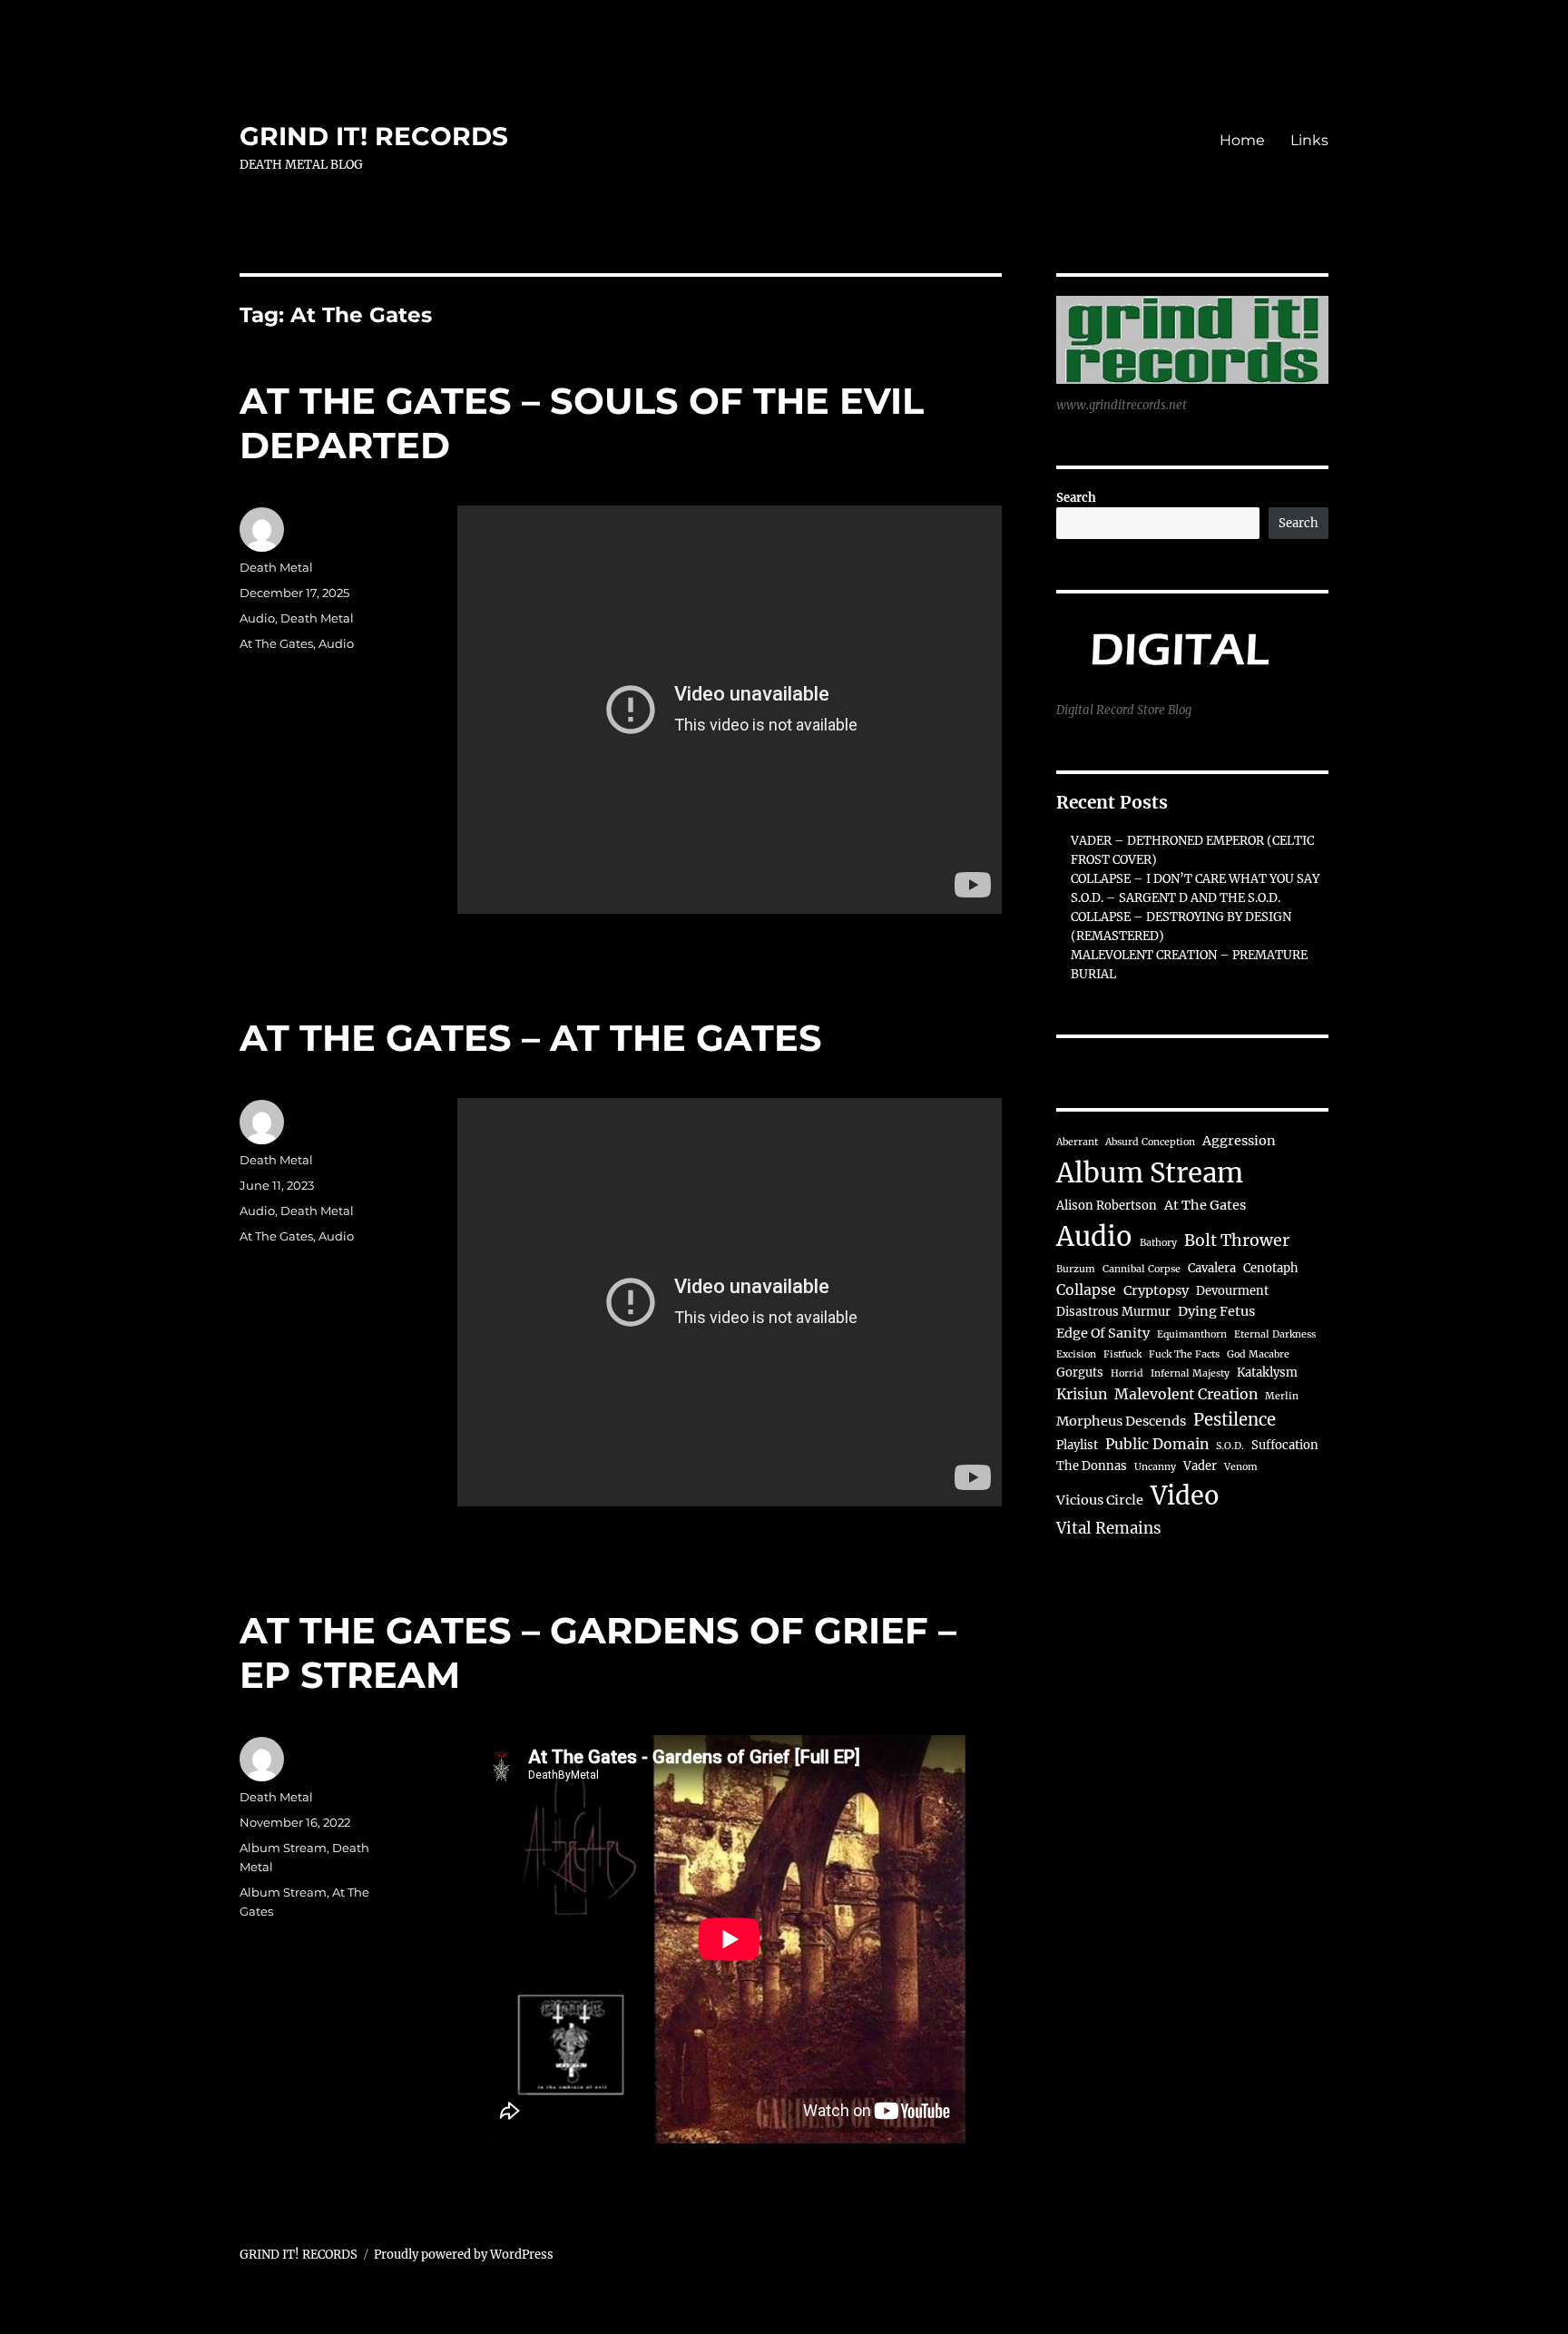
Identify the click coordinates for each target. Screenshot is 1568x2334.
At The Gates (276, 643)
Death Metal (276, 567)
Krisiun (1082, 1394)
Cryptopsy (1156, 1290)
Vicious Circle (1100, 1500)
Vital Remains (1109, 1528)
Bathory (1158, 1243)
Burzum (1076, 1269)
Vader (1200, 1466)
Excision (1076, 1354)
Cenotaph (1271, 1268)
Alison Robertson (1107, 1206)
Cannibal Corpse (1142, 1269)
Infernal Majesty (1190, 1373)
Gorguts (1080, 1373)
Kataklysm (1267, 1373)
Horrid (1127, 1373)
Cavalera (1212, 1268)
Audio (257, 618)
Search (1076, 498)
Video (1185, 1496)
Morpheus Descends (1121, 1421)
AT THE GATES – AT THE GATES (531, 1038)
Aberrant (1077, 1142)
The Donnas (1092, 1466)
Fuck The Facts (1184, 1354)
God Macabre (1258, 1354)
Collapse (1086, 1290)
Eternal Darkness (1275, 1334)
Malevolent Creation (1186, 1394)
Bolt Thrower (1237, 1241)
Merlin (1282, 1396)
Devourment (1232, 1291)
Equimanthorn (1192, 1334)
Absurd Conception (1150, 1142)
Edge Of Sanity (1103, 1333)
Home (1242, 140)
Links (1309, 140)
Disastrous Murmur (1113, 1312)
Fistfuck (1122, 1354)
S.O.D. (1230, 1446)
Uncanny (1155, 1467)
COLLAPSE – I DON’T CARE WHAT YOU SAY (1195, 879)
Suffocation (1285, 1445)
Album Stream (283, 1848)
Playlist (1077, 1445)
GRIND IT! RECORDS (374, 136)
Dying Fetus (1216, 1311)
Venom (1241, 1467)
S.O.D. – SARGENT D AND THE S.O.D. (1176, 898)
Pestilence (1235, 1420)
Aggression (1239, 1141)
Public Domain (1157, 1444)
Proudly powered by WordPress (464, 2255)
